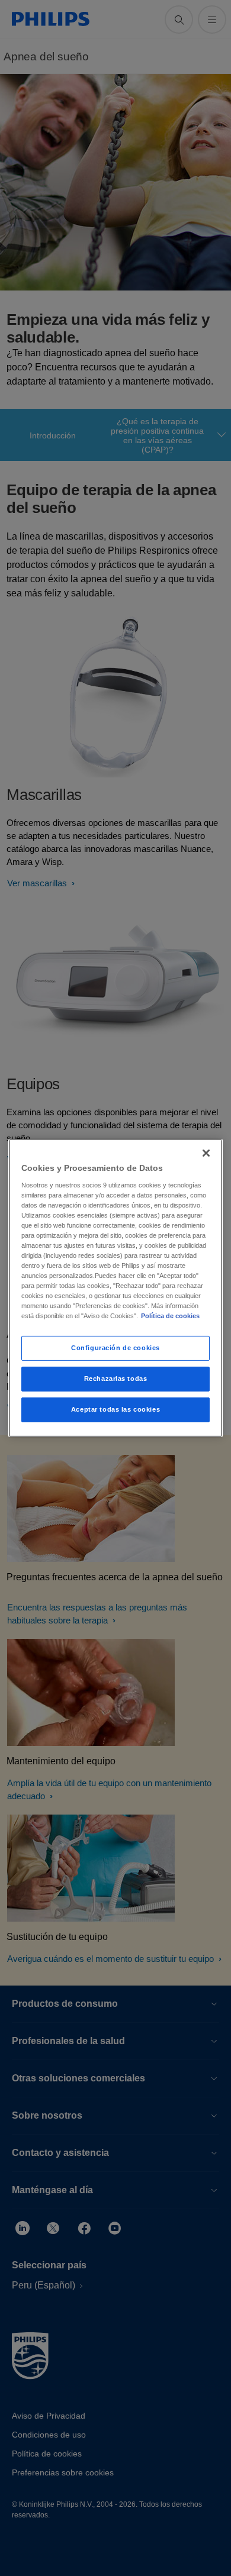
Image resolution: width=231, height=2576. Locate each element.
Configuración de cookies (115, 1348)
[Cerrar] (206, 1153)
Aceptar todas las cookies (115, 1409)
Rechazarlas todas (116, 1379)
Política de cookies (170, 1316)
